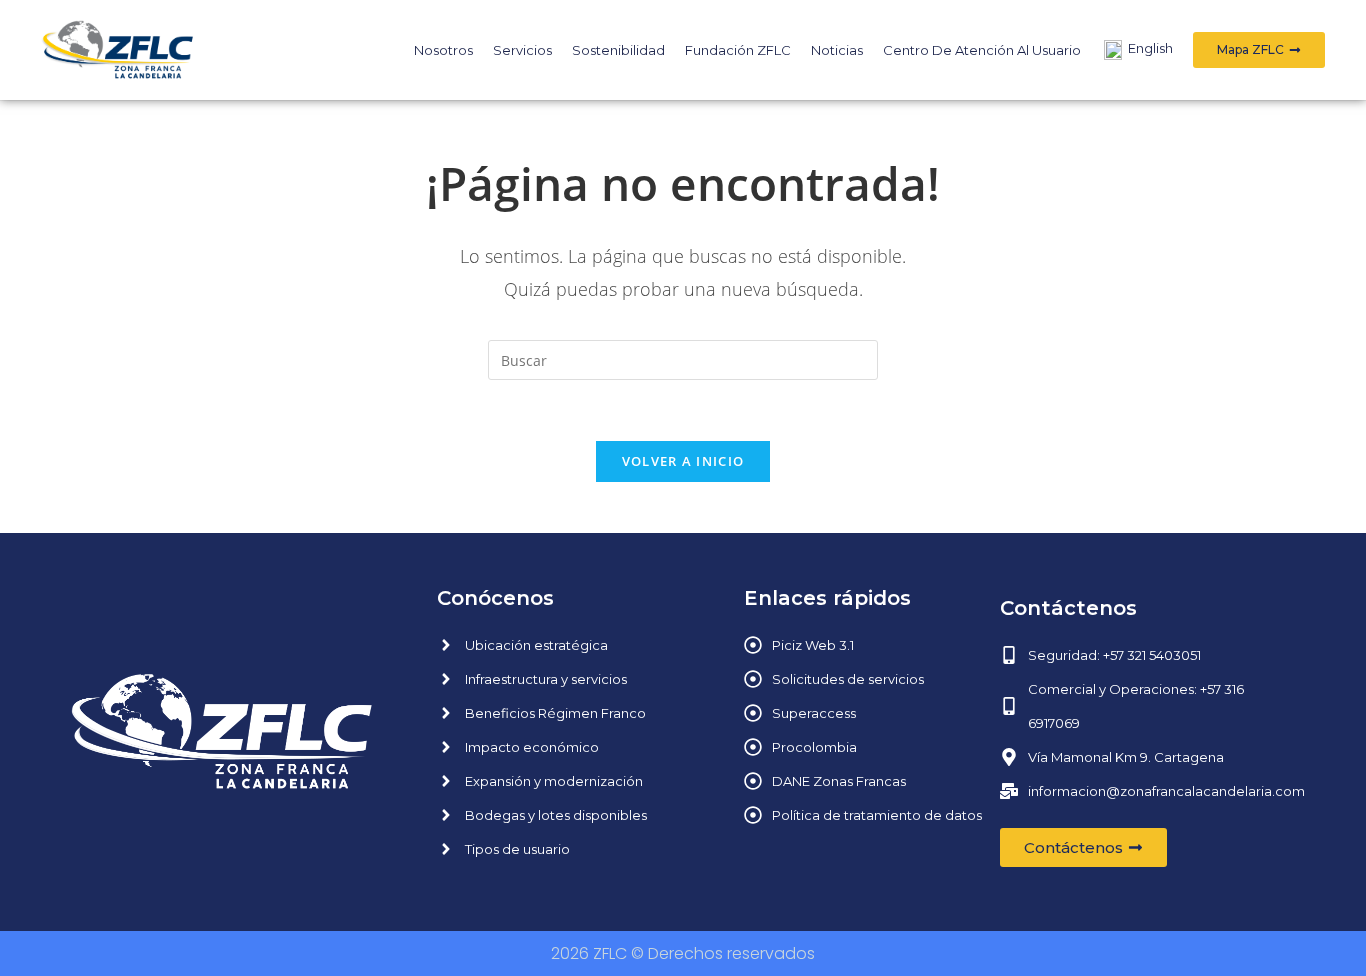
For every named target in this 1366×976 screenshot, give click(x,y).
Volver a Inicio (683, 461)
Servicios (522, 50)
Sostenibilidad (618, 50)
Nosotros (443, 50)
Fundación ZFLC (738, 50)
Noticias (837, 50)
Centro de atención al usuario (982, 50)
